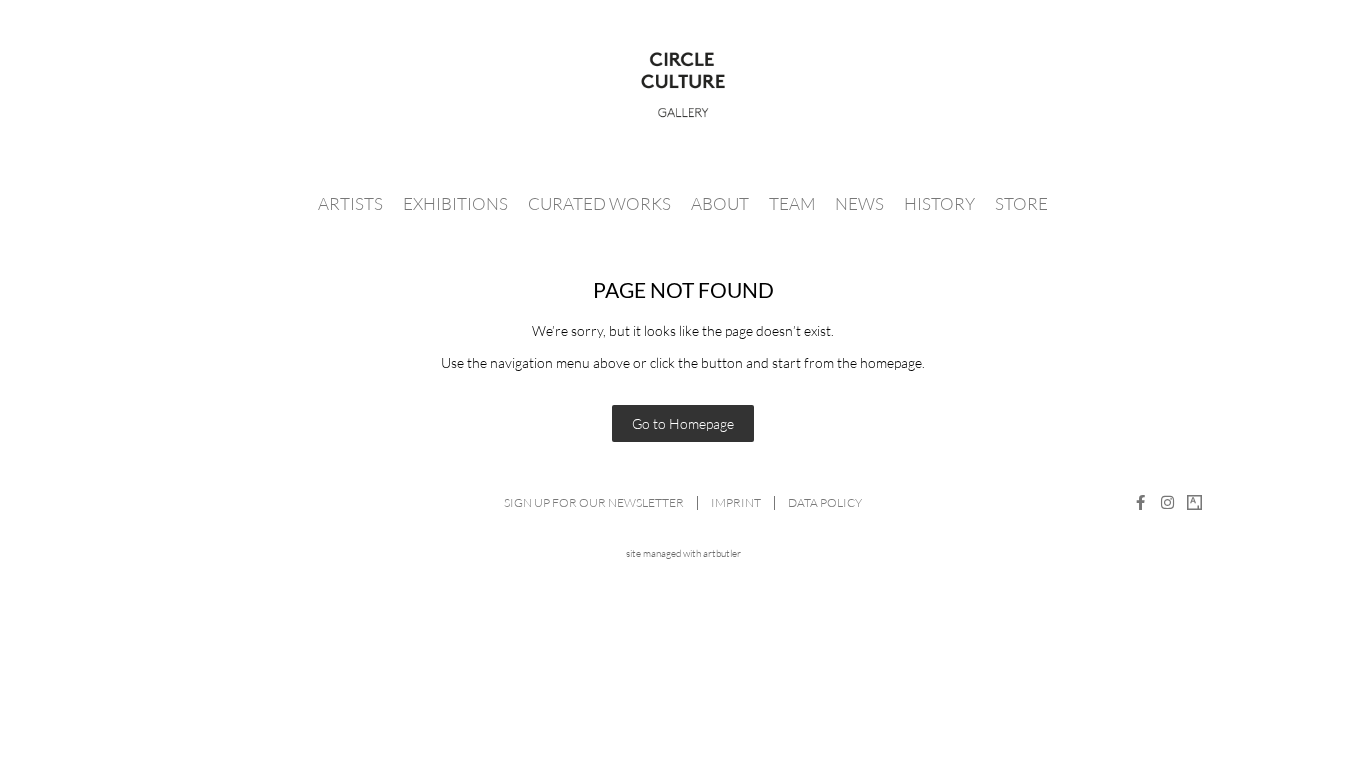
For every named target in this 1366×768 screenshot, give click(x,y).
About (720, 203)
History (939, 203)
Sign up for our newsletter (594, 502)
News (859, 203)
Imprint (736, 502)
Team (792, 203)
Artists (350, 203)
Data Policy (825, 502)
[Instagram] (1167, 502)
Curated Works (599, 203)
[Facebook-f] (1140, 502)
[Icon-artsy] (1194, 502)
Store (1021, 203)
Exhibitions (455, 203)
